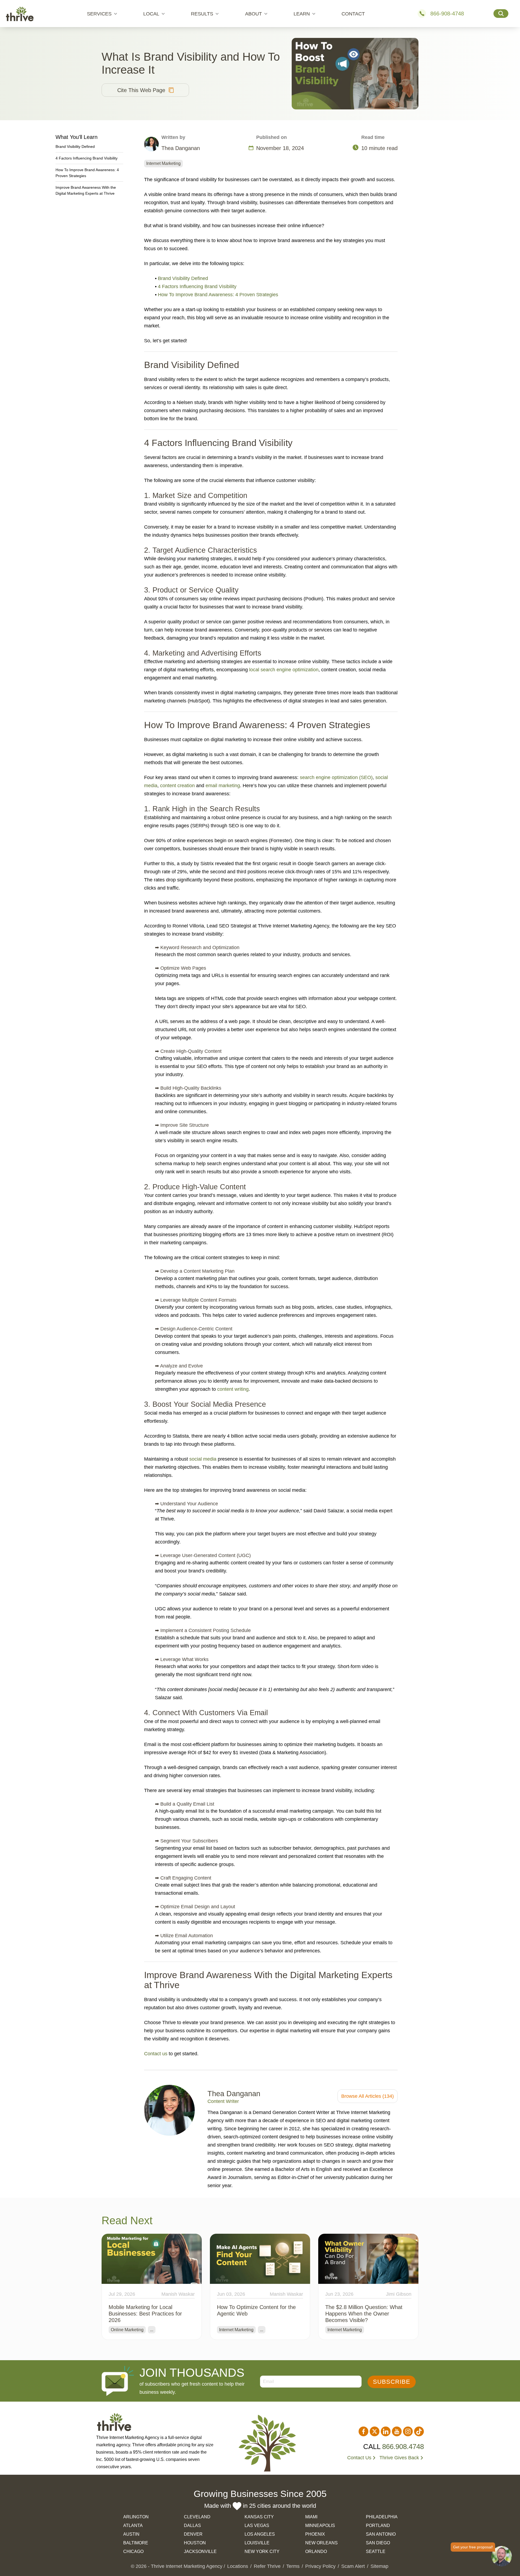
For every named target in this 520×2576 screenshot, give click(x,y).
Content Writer (223, 2101)
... (152, 2330)
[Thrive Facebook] (363, 2431)
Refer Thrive (267, 2566)
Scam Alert (353, 2566)
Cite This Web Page (141, 90)
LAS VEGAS (257, 2525)
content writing (233, 1389)
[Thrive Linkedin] (386, 2431)
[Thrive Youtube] (397, 2431)
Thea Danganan (234, 2094)
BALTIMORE (136, 2543)
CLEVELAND (197, 2517)
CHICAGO (133, 2551)
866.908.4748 (403, 2447)
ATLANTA (133, 2525)
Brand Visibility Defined (183, 278)
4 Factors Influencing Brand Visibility (197, 286)
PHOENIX (315, 2534)
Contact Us (359, 2458)
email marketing (223, 786)
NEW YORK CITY (262, 2551)
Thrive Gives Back (399, 2458)
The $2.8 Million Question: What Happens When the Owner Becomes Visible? (364, 2314)
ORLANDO (316, 2551)
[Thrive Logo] (20, 14)
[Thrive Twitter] (375, 2431)
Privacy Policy (320, 2566)
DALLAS (192, 2525)
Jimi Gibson (399, 2294)
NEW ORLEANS (321, 2543)
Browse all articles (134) (368, 2096)
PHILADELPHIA (382, 2517)
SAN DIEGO (378, 2543)
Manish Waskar (178, 2294)
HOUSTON (195, 2543)
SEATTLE (376, 2551)
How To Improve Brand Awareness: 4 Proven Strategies (218, 295)
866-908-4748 (447, 14)
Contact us (156, 2054)
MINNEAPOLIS (320, 2525)
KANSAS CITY (259, 2517)
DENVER (193, 2534)
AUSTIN (131, 2534)
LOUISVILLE (257, 2543)
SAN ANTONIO (381, 2534)
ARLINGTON (136, 2517)
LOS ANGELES (260, 2534)
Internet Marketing (163, 163)
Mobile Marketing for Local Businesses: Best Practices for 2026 (145, 2314)
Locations (238, 2566)
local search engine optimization (284, 670)
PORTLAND (378, 2525)
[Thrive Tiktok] (419, 2431)
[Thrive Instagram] (408, 2431)
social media (203, 1459)
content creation (177, 786)
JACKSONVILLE (200, 2551)
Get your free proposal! (473, 2547)
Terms (293, 2566)
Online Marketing (127, 2330)
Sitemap (379, 2566)
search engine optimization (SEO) (336, 777)
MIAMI (311, 2517)
